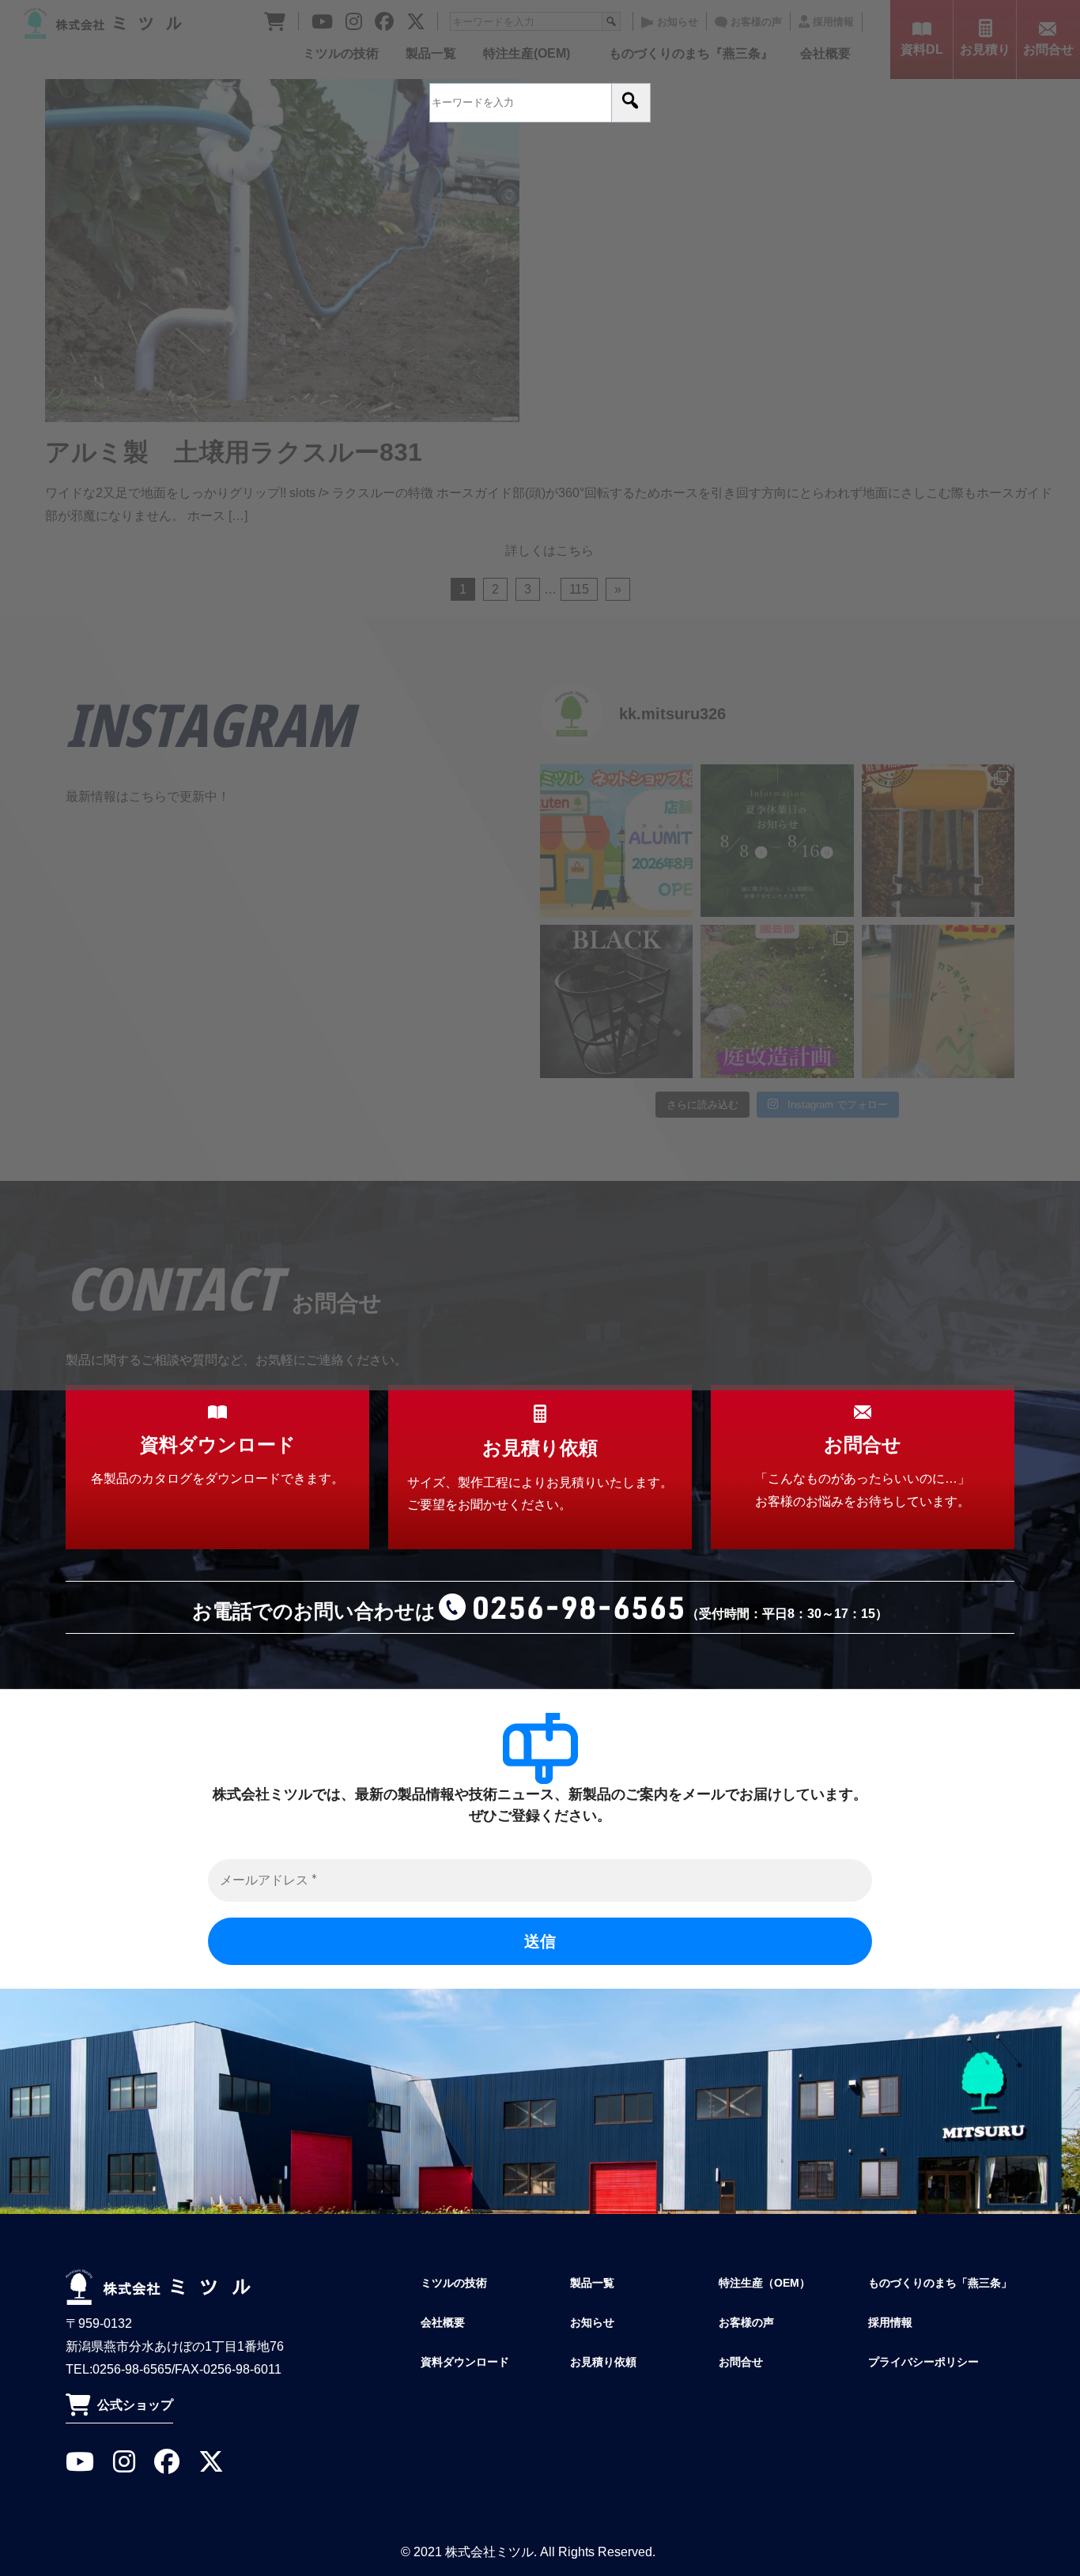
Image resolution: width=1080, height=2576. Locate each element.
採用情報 (890, 2322)
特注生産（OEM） (765, 2283)
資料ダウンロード (465, 2362)
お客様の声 (746, 2322)
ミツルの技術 (454, 2283)
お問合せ (741, 2362)
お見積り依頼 (603, 2362)
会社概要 (443, 2322)
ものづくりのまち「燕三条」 (940, 2283)
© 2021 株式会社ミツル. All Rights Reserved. (528, 2552)
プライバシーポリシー (923, 2362)
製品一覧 (592, 2283)
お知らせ (592, 2322)
